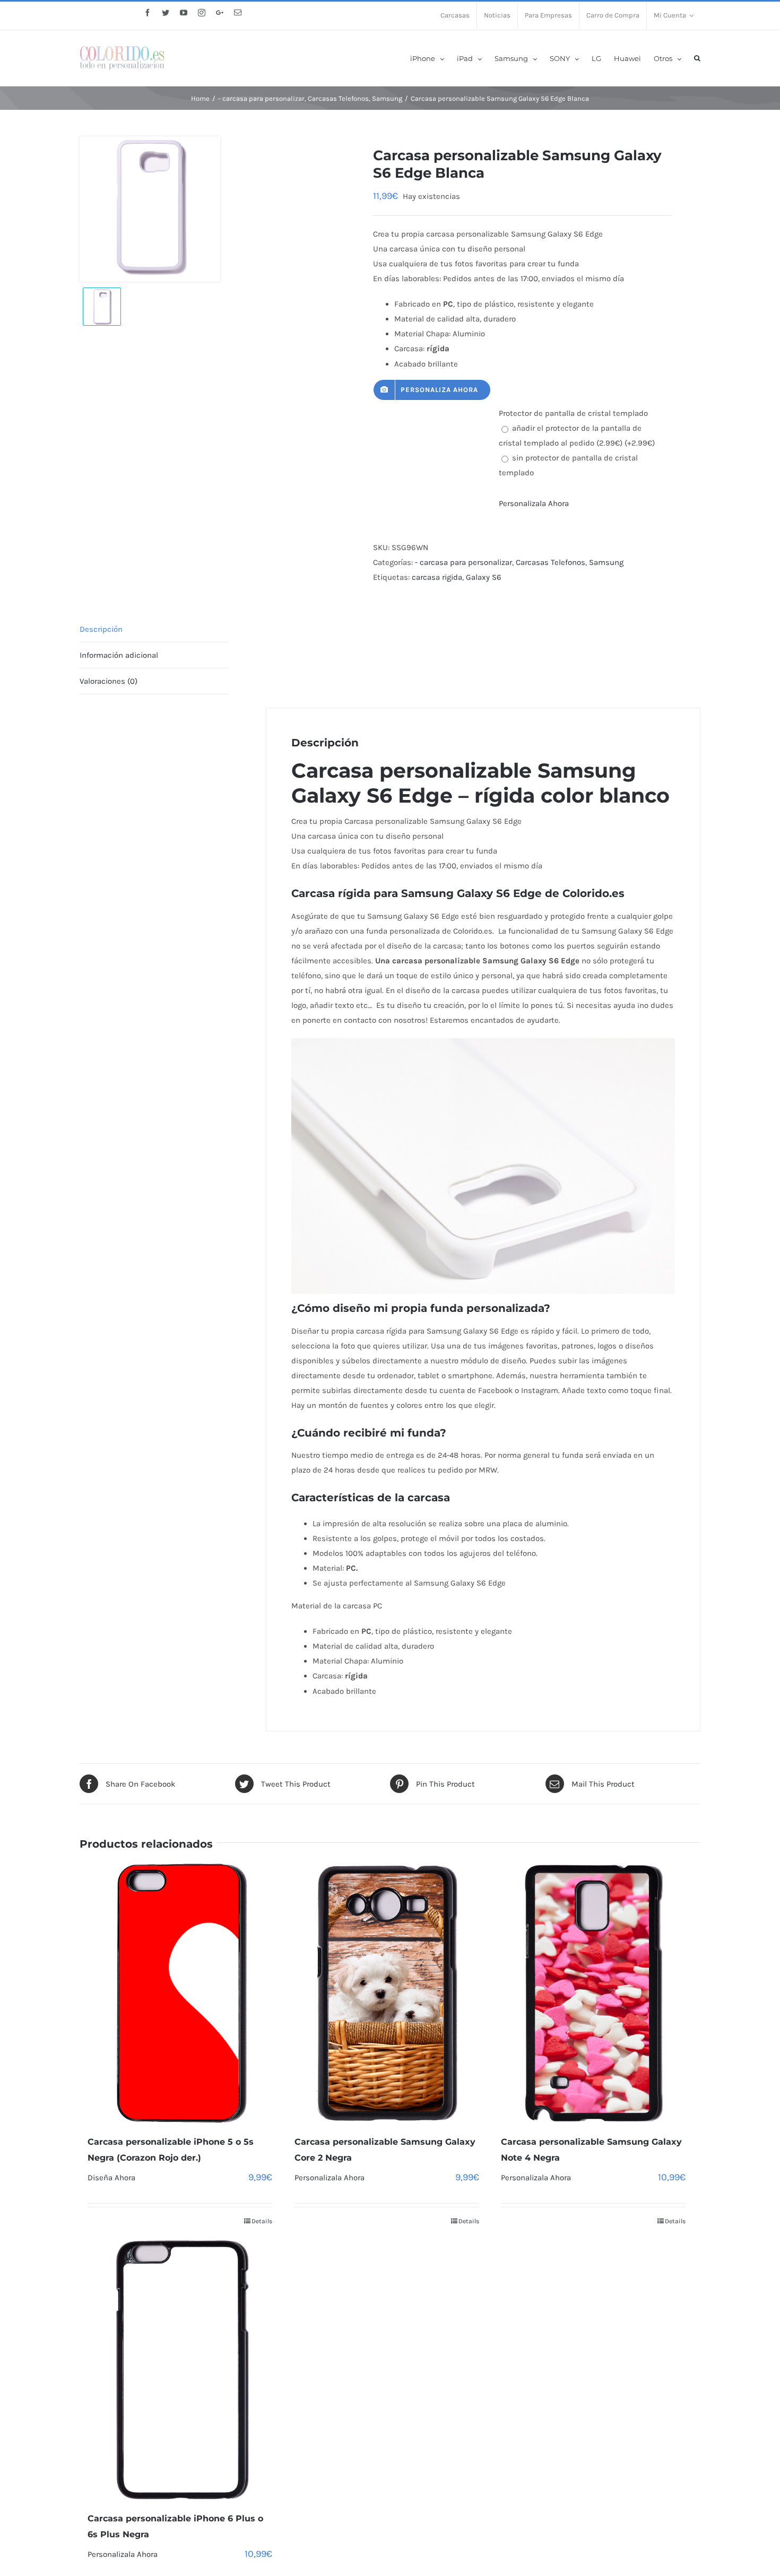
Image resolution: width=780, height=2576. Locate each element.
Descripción (101, 629)
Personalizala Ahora (534, 503)
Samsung (606, 562)
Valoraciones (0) (109, 681)
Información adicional (119, 655)
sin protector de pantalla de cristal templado (568, 465)
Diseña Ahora (111, 2178)
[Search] (697, 58)
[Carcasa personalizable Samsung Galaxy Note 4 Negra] (593, 1993)
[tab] (154, 629)
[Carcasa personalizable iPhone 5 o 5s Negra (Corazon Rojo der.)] (180, 1993)
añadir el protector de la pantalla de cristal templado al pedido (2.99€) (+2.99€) (577, 436)
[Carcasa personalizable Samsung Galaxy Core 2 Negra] (387, 1993)
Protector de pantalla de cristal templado (573, 413)
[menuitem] (455, 16)
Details (262, 2221)
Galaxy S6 (484, 577)
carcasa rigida (437, 577)
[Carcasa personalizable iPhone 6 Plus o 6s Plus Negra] (180, 2370)
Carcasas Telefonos (551, 562)
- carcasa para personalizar (463, 562)
